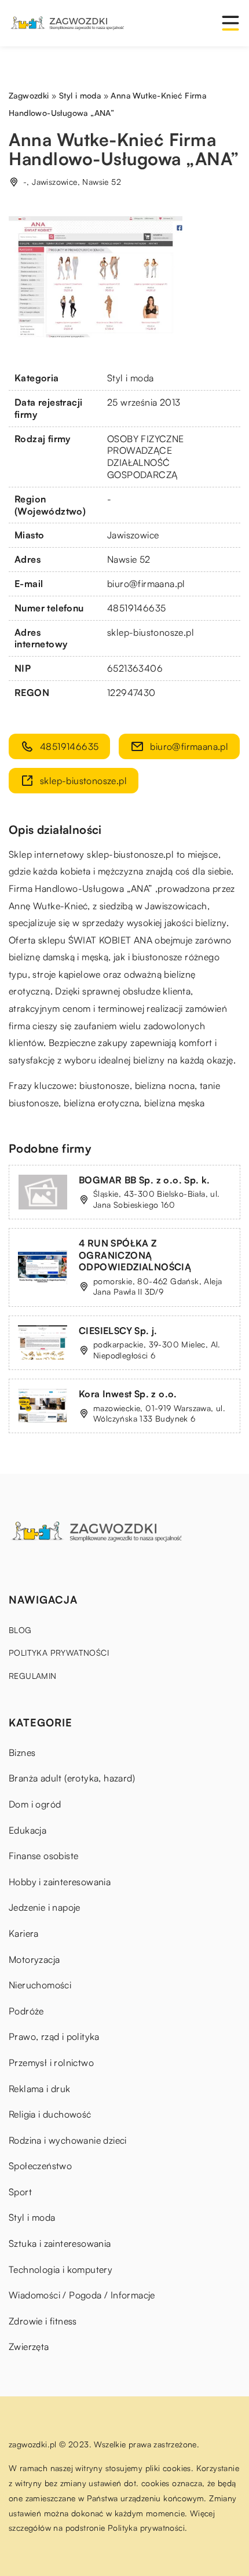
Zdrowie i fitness (43, 2321)
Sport (20, 2192)
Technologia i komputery (61, 2269)
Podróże (26, 2011)
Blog (20, 1630)
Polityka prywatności (59, 1653)
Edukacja (28, 1830)
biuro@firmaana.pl (146, 584)
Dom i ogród (35, 1804)
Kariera (24, 1933)
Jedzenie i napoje (45, 1907)
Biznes (22, 1752)
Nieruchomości (40, 1985)
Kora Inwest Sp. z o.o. (128, 1394)
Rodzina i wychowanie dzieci (68, 2140)
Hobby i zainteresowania (60, 1882)
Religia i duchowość (50, 2114)
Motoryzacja (34, 1959)
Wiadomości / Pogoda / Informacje (82, 2295)
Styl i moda (130, 378)
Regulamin (33, 1676)
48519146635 (136, 608)
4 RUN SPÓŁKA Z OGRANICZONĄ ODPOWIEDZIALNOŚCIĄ (135, 1255)
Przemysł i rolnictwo (51, 2063)
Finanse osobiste (43, 1856)
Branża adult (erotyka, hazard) (72, 1778)
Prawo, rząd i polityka (54, 2036)
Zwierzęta (29, 2347)
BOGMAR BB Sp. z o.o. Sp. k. (144, 1180)
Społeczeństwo (40, 2166)
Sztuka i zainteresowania (60, 2243)
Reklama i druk (40, 2089)
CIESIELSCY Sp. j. (118, 1331)
